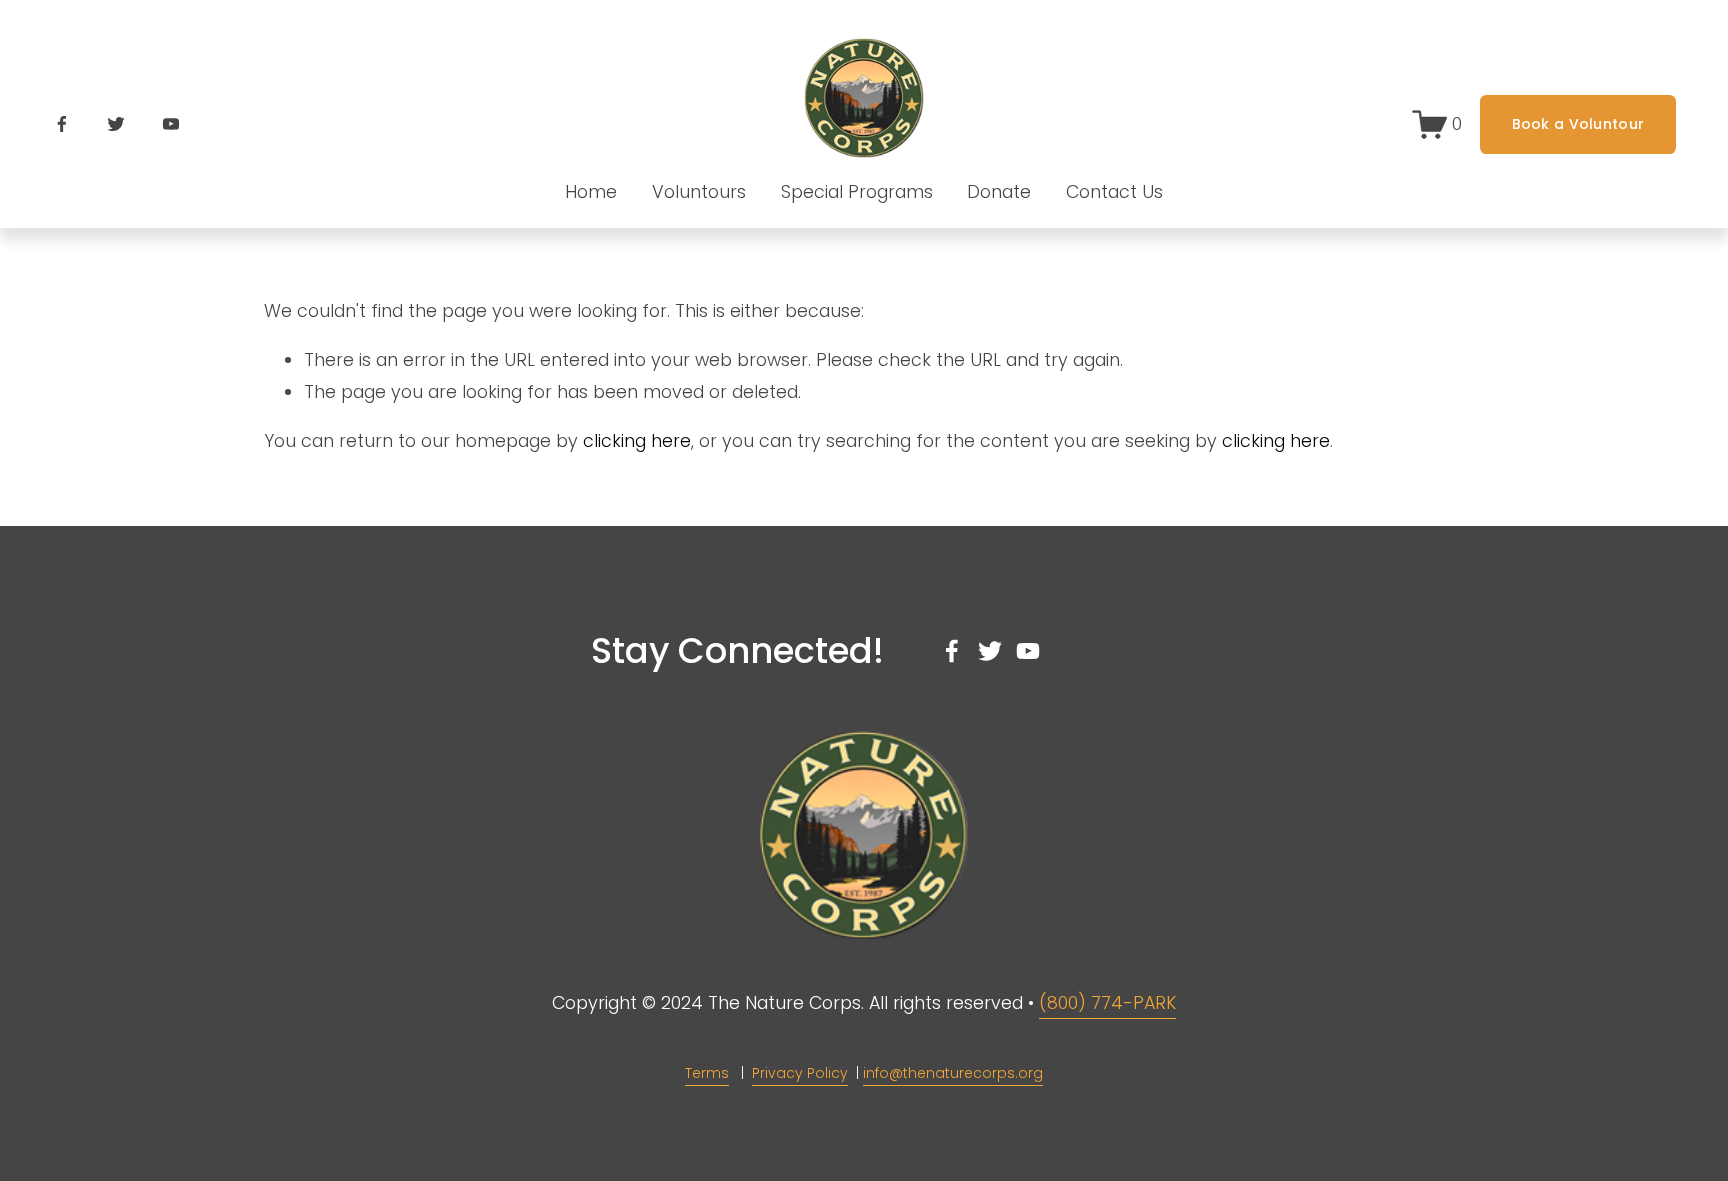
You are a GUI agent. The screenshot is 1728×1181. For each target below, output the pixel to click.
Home (591, 192)
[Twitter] (116, 124)
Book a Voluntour (1578, 124)
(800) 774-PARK (1107, 1003)
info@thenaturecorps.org (953, 1073)
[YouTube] (171, 124)
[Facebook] (62, 124)
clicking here (637, 441)
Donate (999, 192)
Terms (707, 1073)
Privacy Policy (800, 1073)
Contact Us (1114, 192)
